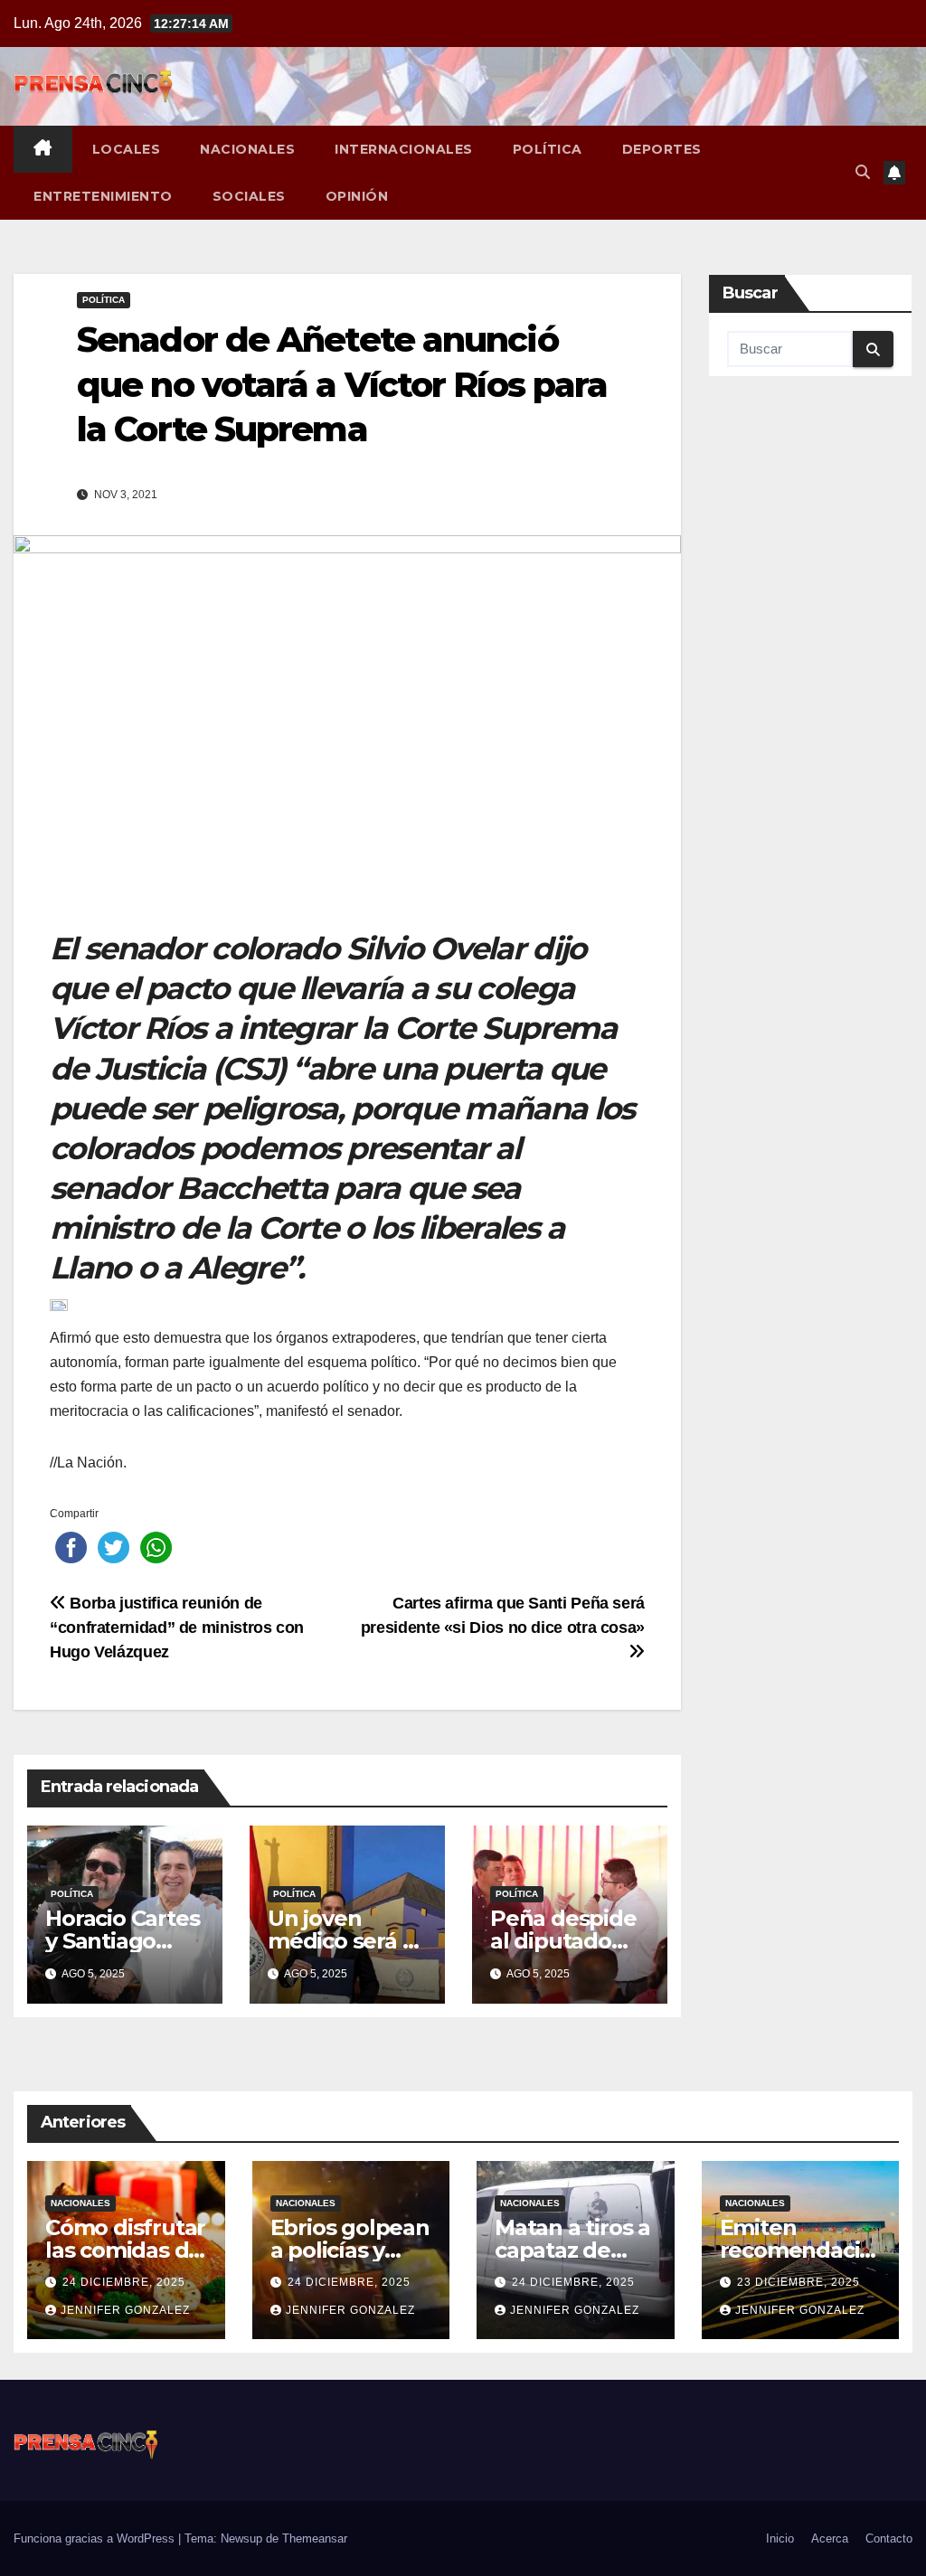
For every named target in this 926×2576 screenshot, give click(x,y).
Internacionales (404, 149)
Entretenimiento (103, 196)
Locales (127, 149)
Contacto (889, 2538)
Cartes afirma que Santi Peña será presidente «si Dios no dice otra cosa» (503, 1615)
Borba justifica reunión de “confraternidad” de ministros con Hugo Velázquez (177, 1627)
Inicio (780, 2538)
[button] (863, 172)
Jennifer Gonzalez (125, 2310)
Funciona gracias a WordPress (96, 2538)
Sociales (249, 196)
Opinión (357, 196)
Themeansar (315, 2538)
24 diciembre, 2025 (124, 2282)
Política (548, 149)
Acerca (830, 2538)
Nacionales (247, 149)
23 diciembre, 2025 (798, 2282)
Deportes (662, 149)
